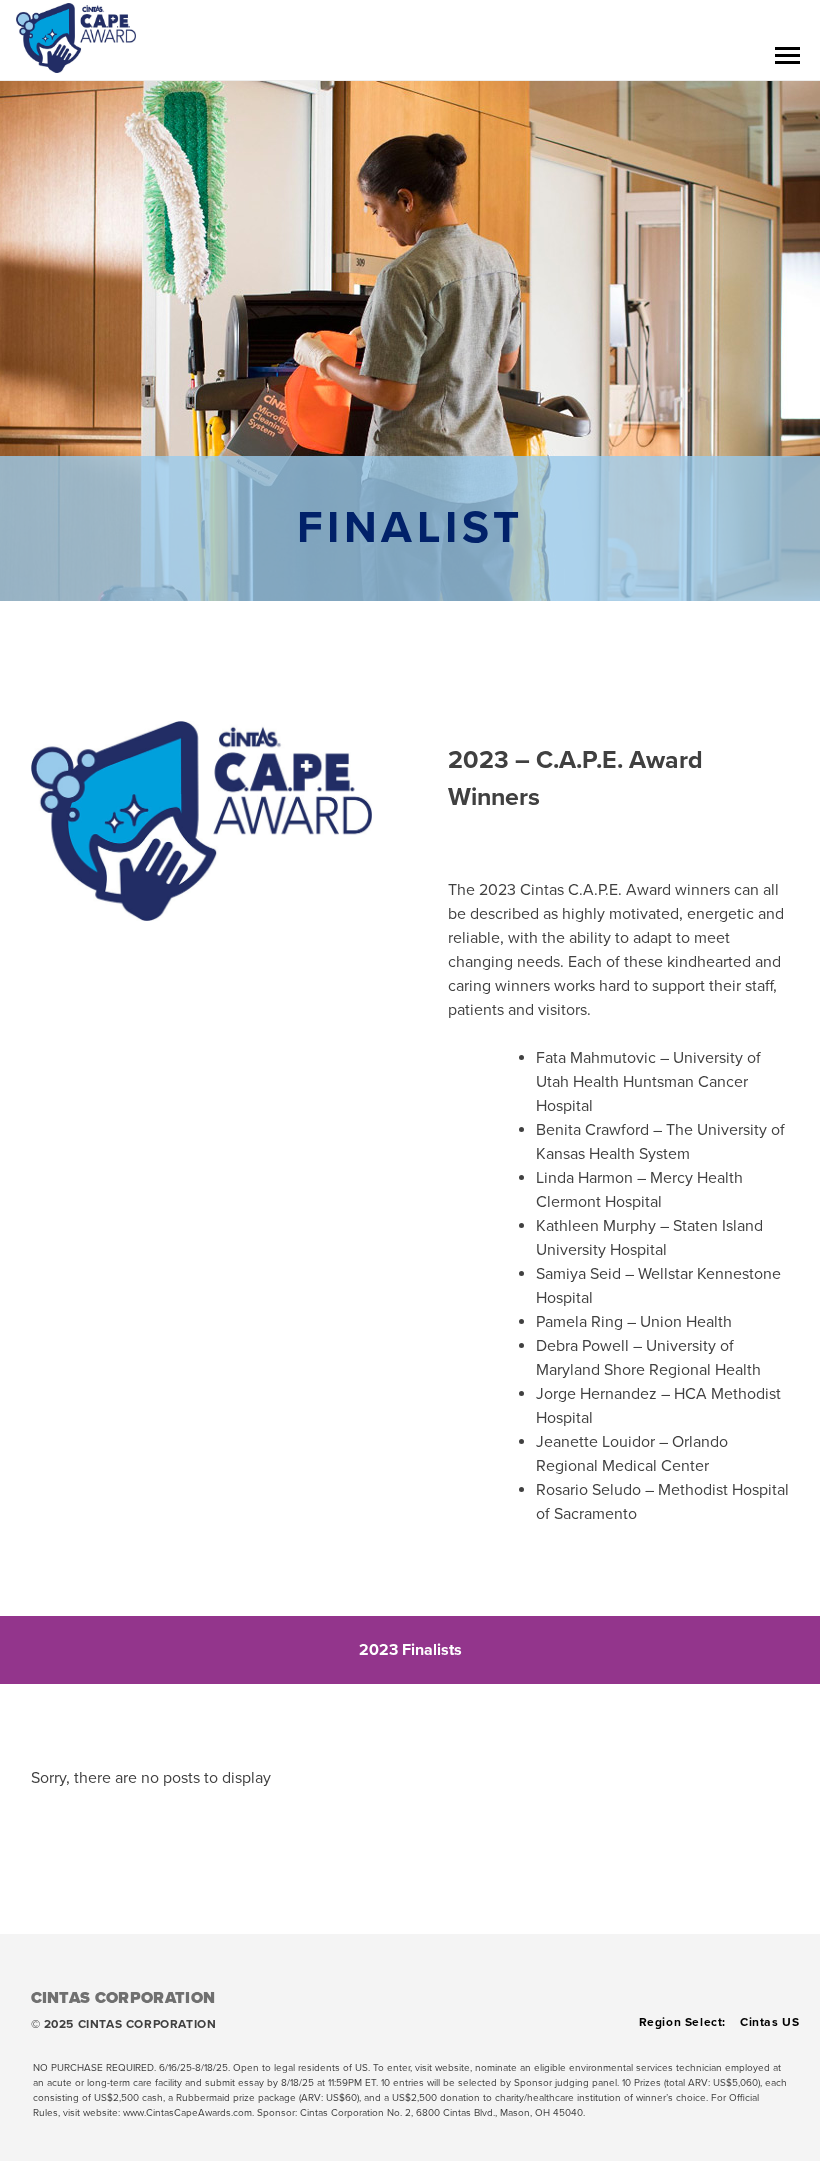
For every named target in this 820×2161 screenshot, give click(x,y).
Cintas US (769, 2022)
